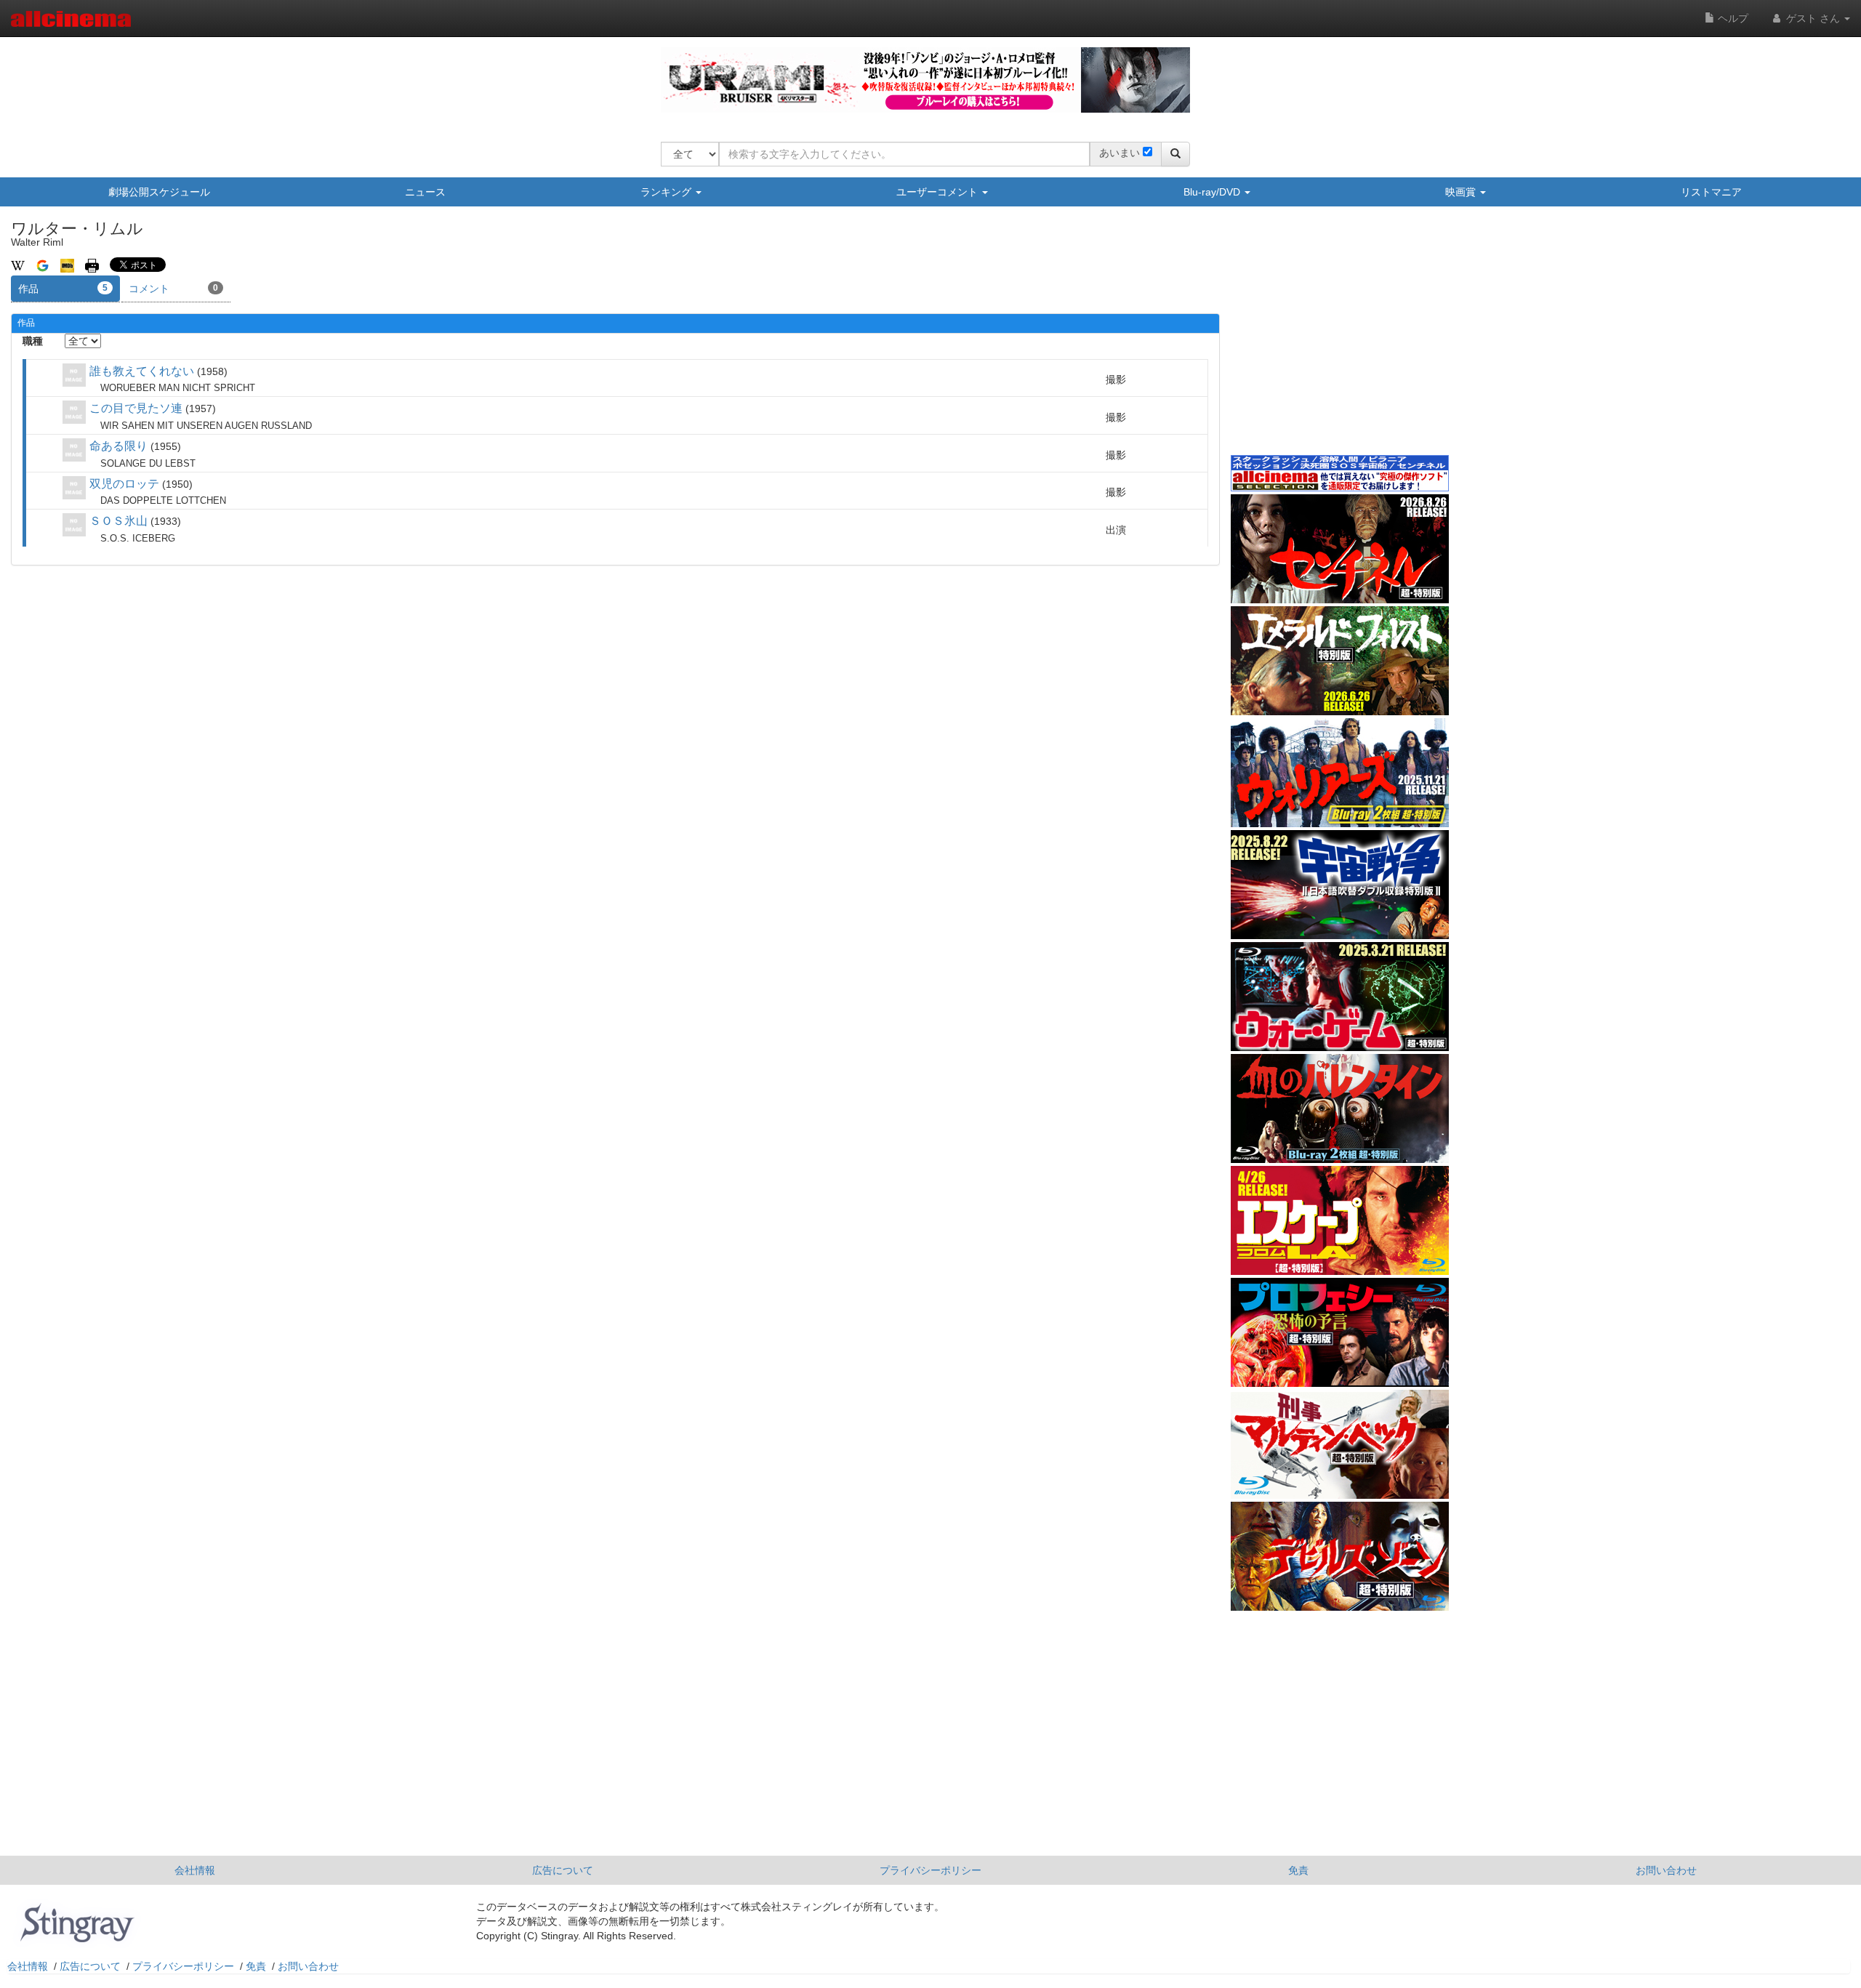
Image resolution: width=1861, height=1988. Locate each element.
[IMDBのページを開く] (67, 265)
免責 (1298, 1870)
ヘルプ (1732, 18)
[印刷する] (92, 265)
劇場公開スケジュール (159, 192)
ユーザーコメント (938, 192)
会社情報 (195, 1870)
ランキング (667, 192)
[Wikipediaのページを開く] (18, 265)
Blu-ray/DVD (1213, 192)
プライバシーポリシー (930, 1870)
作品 (63, 289)
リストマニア (1711, 192)
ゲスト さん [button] (1813, 18)
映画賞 (1462, 192)
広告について (563, 1870)
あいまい (1120, 153)
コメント (173, 289)
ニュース (425, 192)
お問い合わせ (1666, 1870)
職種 (33, 341)
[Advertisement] (1340, 341)
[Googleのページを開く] (43, 265)
